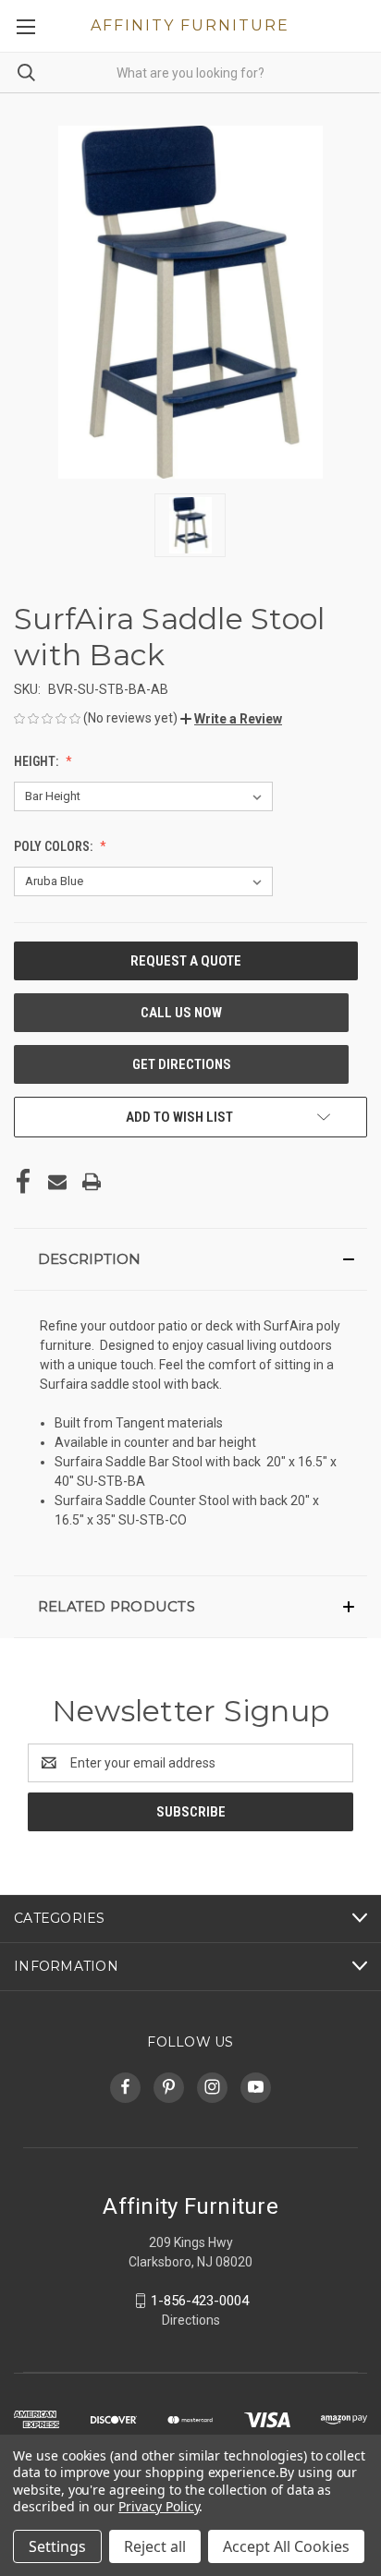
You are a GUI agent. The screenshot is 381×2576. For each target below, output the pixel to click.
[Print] (92, 1182)
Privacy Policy (159, 2506)
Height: (37, 761)
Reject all (155, 2546)
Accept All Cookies (286, 2546)
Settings (57, 2546)
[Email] (57, 1182)
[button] (231, 719)
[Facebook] (23, 1182)
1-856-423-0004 (200, 2301)
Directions (191, 2320)
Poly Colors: (55, 846)
